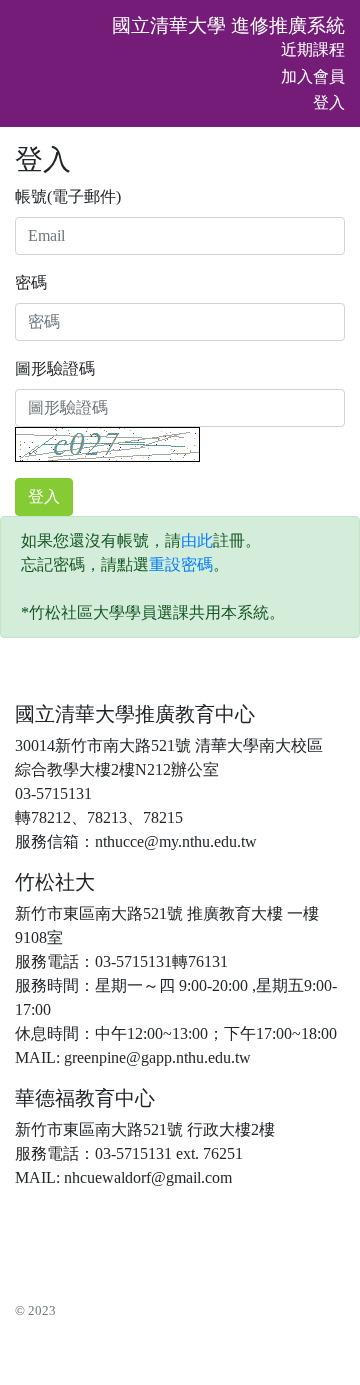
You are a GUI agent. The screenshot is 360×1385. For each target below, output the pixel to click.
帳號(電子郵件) (68, 196)
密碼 (31, 282)
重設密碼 (181, 564)
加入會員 (313, 76)
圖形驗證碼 (55, 368)
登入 (329, 102)
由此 (197, 540)
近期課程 (313, 49)
